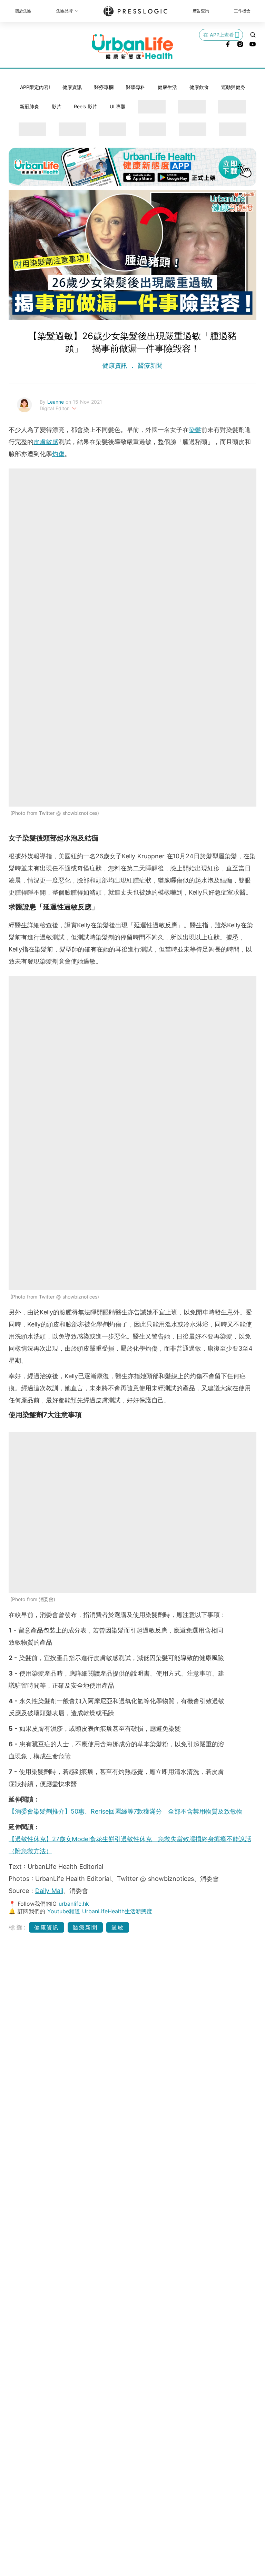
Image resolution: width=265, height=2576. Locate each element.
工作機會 (242, 11)
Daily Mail (49, 1891)
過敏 (118, 1927)
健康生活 (167, 87)
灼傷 (58, 454)
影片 (57, 106)
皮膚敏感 (46, 442)
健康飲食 (199, 87)
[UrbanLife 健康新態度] (132, 47)
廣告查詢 (201, 11)
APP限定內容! (35, 87)
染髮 (195, 430)
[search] (253, 35)
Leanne (56, 402)
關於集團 (23, 11)
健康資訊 (72, 87)
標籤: (18, 1927)
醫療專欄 (104, 87)
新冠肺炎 (29, 106)
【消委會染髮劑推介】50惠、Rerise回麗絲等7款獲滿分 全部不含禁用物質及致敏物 (126, 1811)
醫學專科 (136, 87)
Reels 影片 (86, 106)
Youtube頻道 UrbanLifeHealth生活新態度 (100, 1911)
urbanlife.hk (74, 1904)
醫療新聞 (149, 366)
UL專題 (118, 106)
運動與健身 (233, 87)
